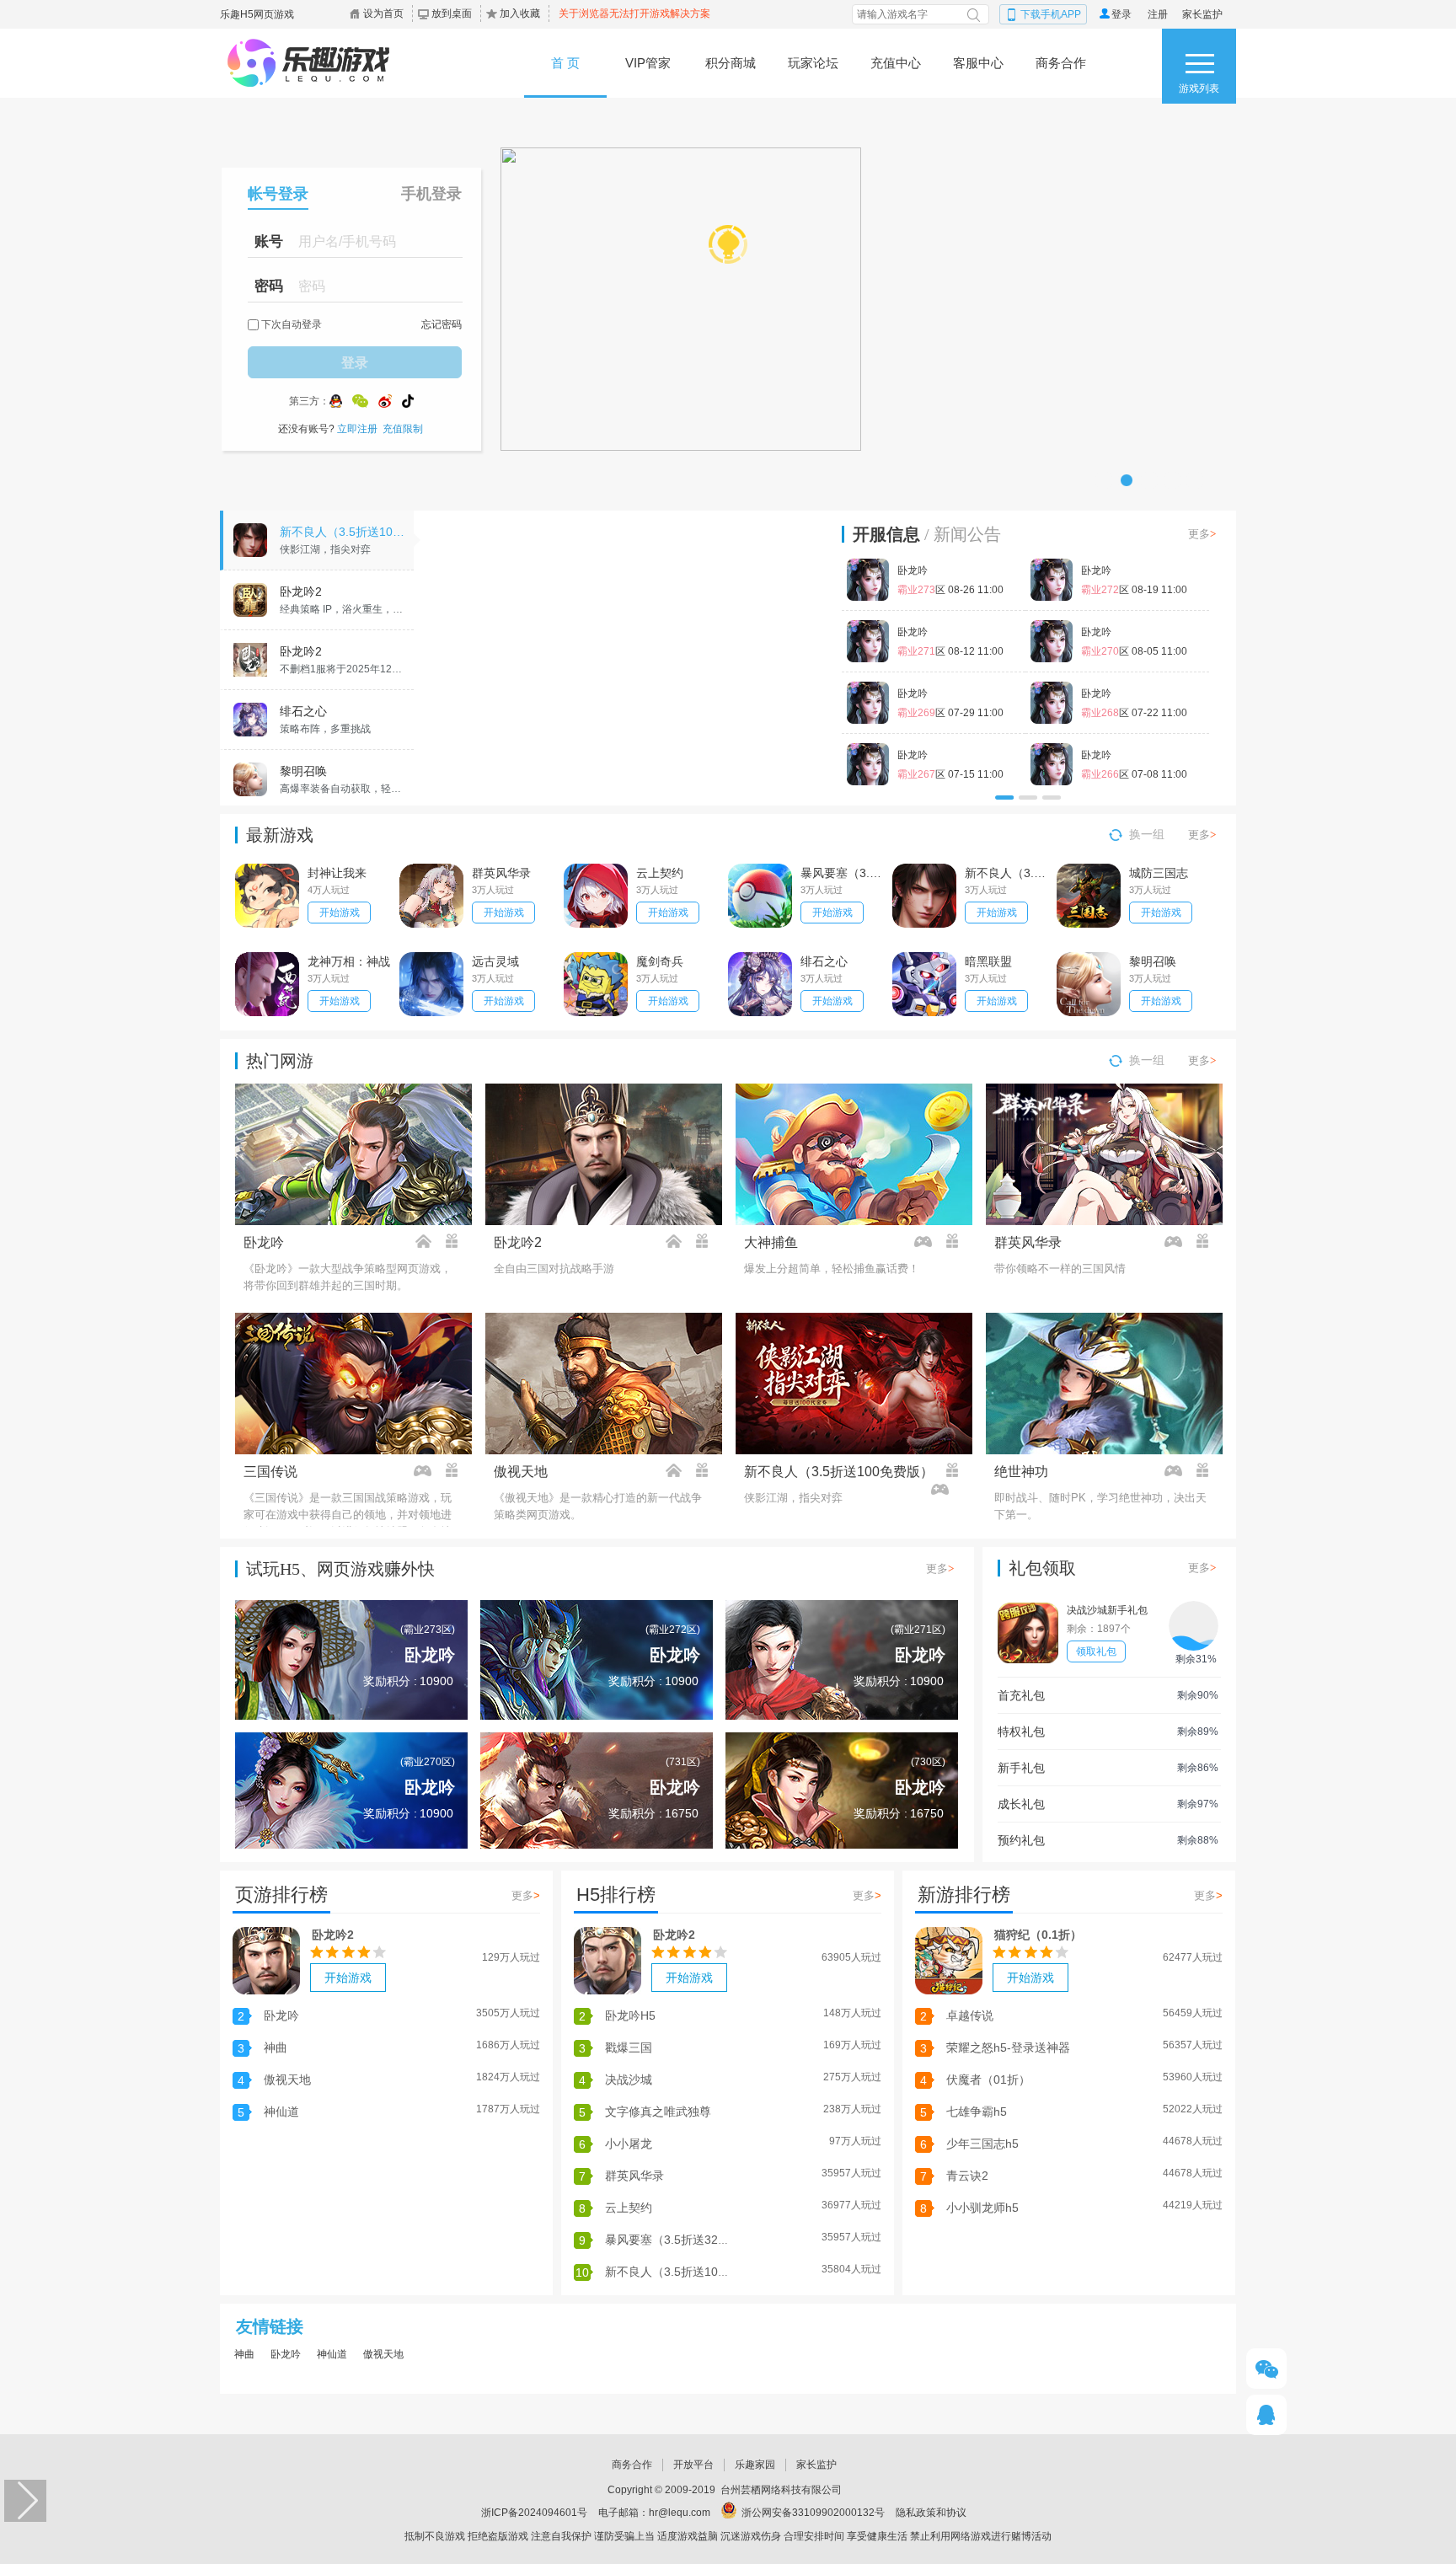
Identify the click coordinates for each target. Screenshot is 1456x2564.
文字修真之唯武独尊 (658, 2112)
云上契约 (660, 873)
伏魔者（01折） (988, 2080)
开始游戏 (340, 913)
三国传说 (270, 1472)
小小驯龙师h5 (982, 2208)
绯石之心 (824, 961)
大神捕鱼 (771, 1242)
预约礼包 (1021, 1840)
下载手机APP (1051, 14)
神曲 (276, 2047)
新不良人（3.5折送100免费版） (1007, 873)
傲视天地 (521, 1472)
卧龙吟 (264, 1242)
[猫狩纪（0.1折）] (949, 1961)
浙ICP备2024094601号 (534, 2513)
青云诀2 (967, 2176)
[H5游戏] (330, 63)
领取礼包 (1096, 1651)
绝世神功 (1021, 1472)
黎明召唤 (1153, 961)
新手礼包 (1021, 1768)
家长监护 (1202, 14)
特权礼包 (1021, 1732)
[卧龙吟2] (266, 1961)
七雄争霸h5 (977, 2112)
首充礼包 (1021, 1695)
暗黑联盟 (988, 961)
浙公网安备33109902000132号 (813, 2513)
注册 (1158, 14)
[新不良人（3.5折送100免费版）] (623, 658)
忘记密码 (442, 324)
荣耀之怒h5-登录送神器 (1008, 2047)
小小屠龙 (629, 2144)
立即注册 (357, 429)
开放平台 (693, 2465)
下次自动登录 (292, 324)
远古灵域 (495, 961)
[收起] (25, 2501)
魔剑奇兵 (660, 961)
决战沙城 (629, 2080)
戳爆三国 (629, 2047)
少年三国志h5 (982, 2144)
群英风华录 (501, 873)
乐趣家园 (755, 2465)
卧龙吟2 (518, 1242)
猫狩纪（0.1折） (1038, 1935)
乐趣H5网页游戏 (257, 14)
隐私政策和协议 (931, 2513)
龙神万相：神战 (349, 961)
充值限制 (403, 429)
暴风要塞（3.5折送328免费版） (843, 873)
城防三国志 (1159, 873)
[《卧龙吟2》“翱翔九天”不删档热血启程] (728, 239)
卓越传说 (970, 2015)
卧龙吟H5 (630, 2015)
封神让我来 (337, 873)
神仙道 (281, 2112)
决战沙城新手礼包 (1107, 1610)
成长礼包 (1021, 1804)
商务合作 (632, 2465)
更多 (1202, 534)
